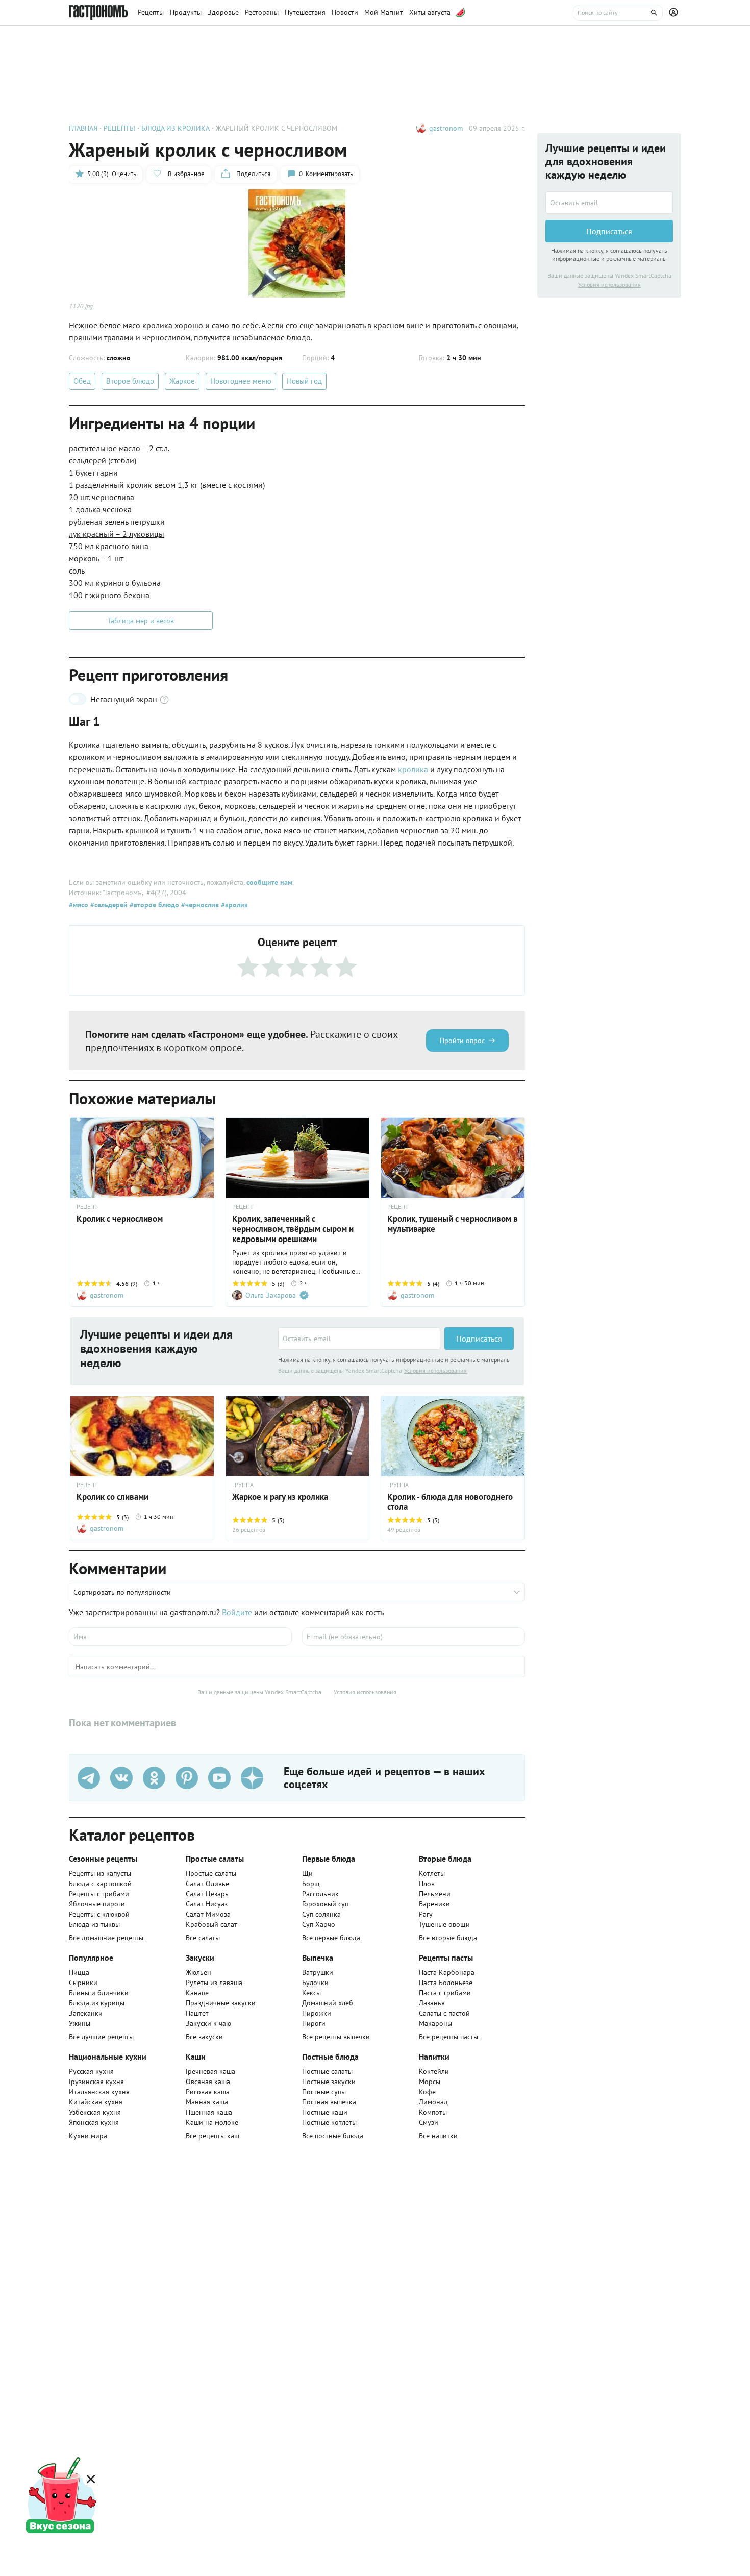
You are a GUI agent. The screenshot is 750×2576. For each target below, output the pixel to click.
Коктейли (434, 2071)
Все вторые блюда (448, 1938)
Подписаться (479, 1339)
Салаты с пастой (444, 2013)
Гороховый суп (325, 1904)
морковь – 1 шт (96, 558)
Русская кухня (91, 2071)
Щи (307, 1873)
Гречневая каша (210, 2071)
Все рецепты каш (212, 2136)
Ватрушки (318, 1972)
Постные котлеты (329, 2122)
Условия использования (435, 1370)
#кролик (233, 905)
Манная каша (207, 2102)
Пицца (79, 1972)
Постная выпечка (329, 2102)
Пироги (314, 2023)
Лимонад (433, 2102)
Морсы (430, 2082)
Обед (82, 381)
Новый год (304, 381)
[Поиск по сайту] (618, 13)
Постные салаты (327, 2071)
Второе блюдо (130, 381)
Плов (427, 1884)
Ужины (80, 2023)
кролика (414, 769)
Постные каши (325, 2112)
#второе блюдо (153, 905)
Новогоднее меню (241, 381)
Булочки (315, 1983)
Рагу (426, 1914)
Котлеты (432, 1873)
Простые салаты (211, 1873)
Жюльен (198, 1972)
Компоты (433, 2112)
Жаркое (182, 381)
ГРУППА (243, 1485)
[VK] (121, 1778)
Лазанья (432, 2003)
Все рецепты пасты (448, 2037)
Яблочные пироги (97, 1904)
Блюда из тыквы (94, 1924)
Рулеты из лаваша (214, 1983)
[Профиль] (675, 13)
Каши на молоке (212, 2122)
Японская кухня (94, 2122)
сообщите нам (269, 882)
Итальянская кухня (99, 2092)
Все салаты (203, 1938)
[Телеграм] (89, 1778)
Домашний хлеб (328, 2003)
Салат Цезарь (207, 1894)
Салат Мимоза (208, 1914)
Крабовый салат (211, 1924)
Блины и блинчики (99, 1993)
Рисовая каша (208, 2092)
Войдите (237, 1612)
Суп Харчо (319, 1924)
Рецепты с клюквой (99, 1914)
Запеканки (86, 2013)
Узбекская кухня (95, 2112)
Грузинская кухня (96, 2082)
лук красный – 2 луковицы (117, 534)
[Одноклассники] (154, 1778)
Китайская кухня (96, 2102)
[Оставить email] (359, 1339)
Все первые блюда (331, 1938)
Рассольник (320, 1894)
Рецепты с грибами (99, 1894)
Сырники (83, 1983)
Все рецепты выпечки (336, 2037)
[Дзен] (252, 1778)
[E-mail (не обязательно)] (414, 1637)
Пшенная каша (209, 2112)
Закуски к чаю (208, 2023)
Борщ (311, 1884)
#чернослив (199, 905)
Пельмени (435, 1894)
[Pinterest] (187, 1778)
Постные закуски (329, 2082)
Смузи (429, 2122)
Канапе (197, 1993)
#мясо (79, 905)
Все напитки (438, 2136)
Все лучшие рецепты (101, 2037)
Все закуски (204, 2037)
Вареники (434, 1904)
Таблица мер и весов (141, 621)
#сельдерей (108, 905)
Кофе (427, 2092)
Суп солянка (321, 1914)
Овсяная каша (208, 2082)
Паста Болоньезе (446, 1983)
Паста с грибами (445, 1993)
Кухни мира (88, 2136)
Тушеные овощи (444, 1924)
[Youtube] (219, 1778)
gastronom (446, 128)
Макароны (435, 2023)
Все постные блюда (333, 2136)
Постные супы (324, 2092)
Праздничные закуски (221, 2003)
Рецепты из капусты (100, 1873)
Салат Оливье (207, 1884)
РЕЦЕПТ (243, 1207)
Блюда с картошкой (100, 1884)
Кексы (311, 1993)
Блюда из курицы (97, 2003)
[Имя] (180, 1637)
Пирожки (317, 2013)
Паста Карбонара (447, 1972)
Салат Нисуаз (207, 1904)
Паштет (197, 2013)
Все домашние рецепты (106, 1938)
